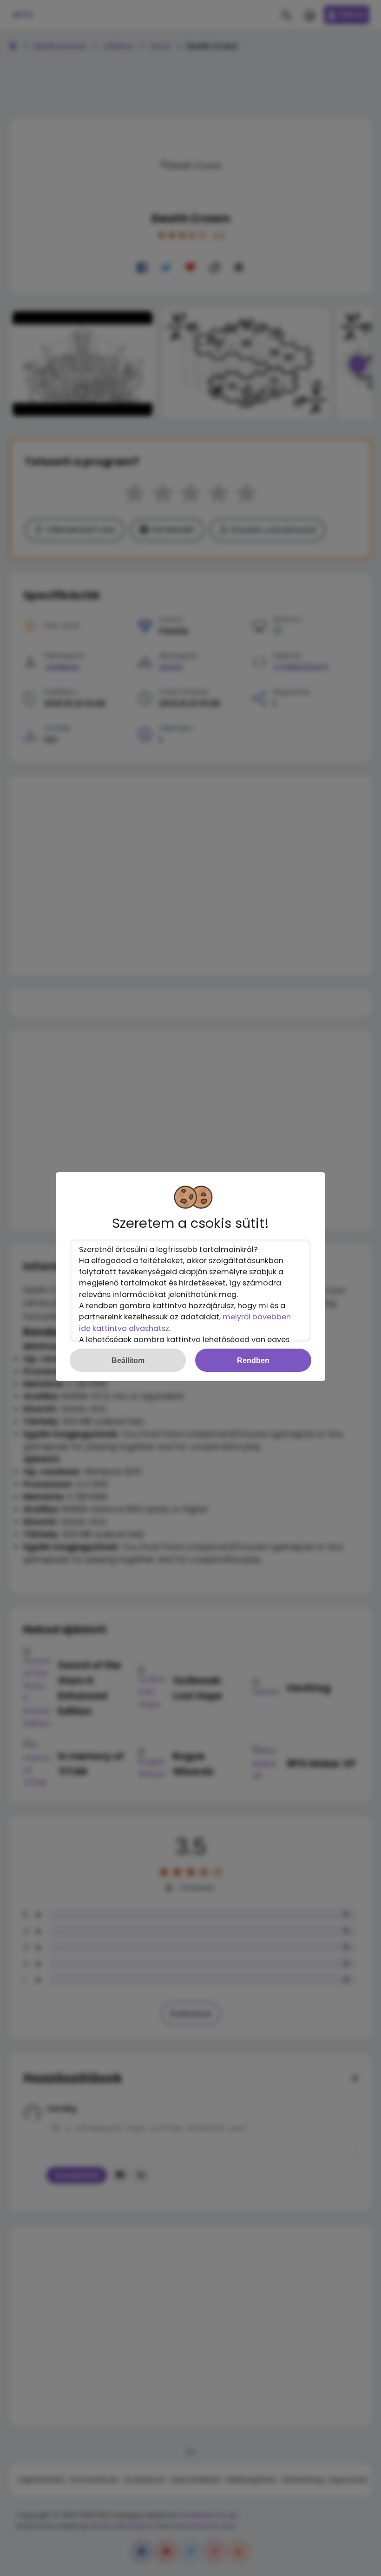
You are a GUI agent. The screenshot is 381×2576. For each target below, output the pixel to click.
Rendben (253, 1360)
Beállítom (128, 1360)
